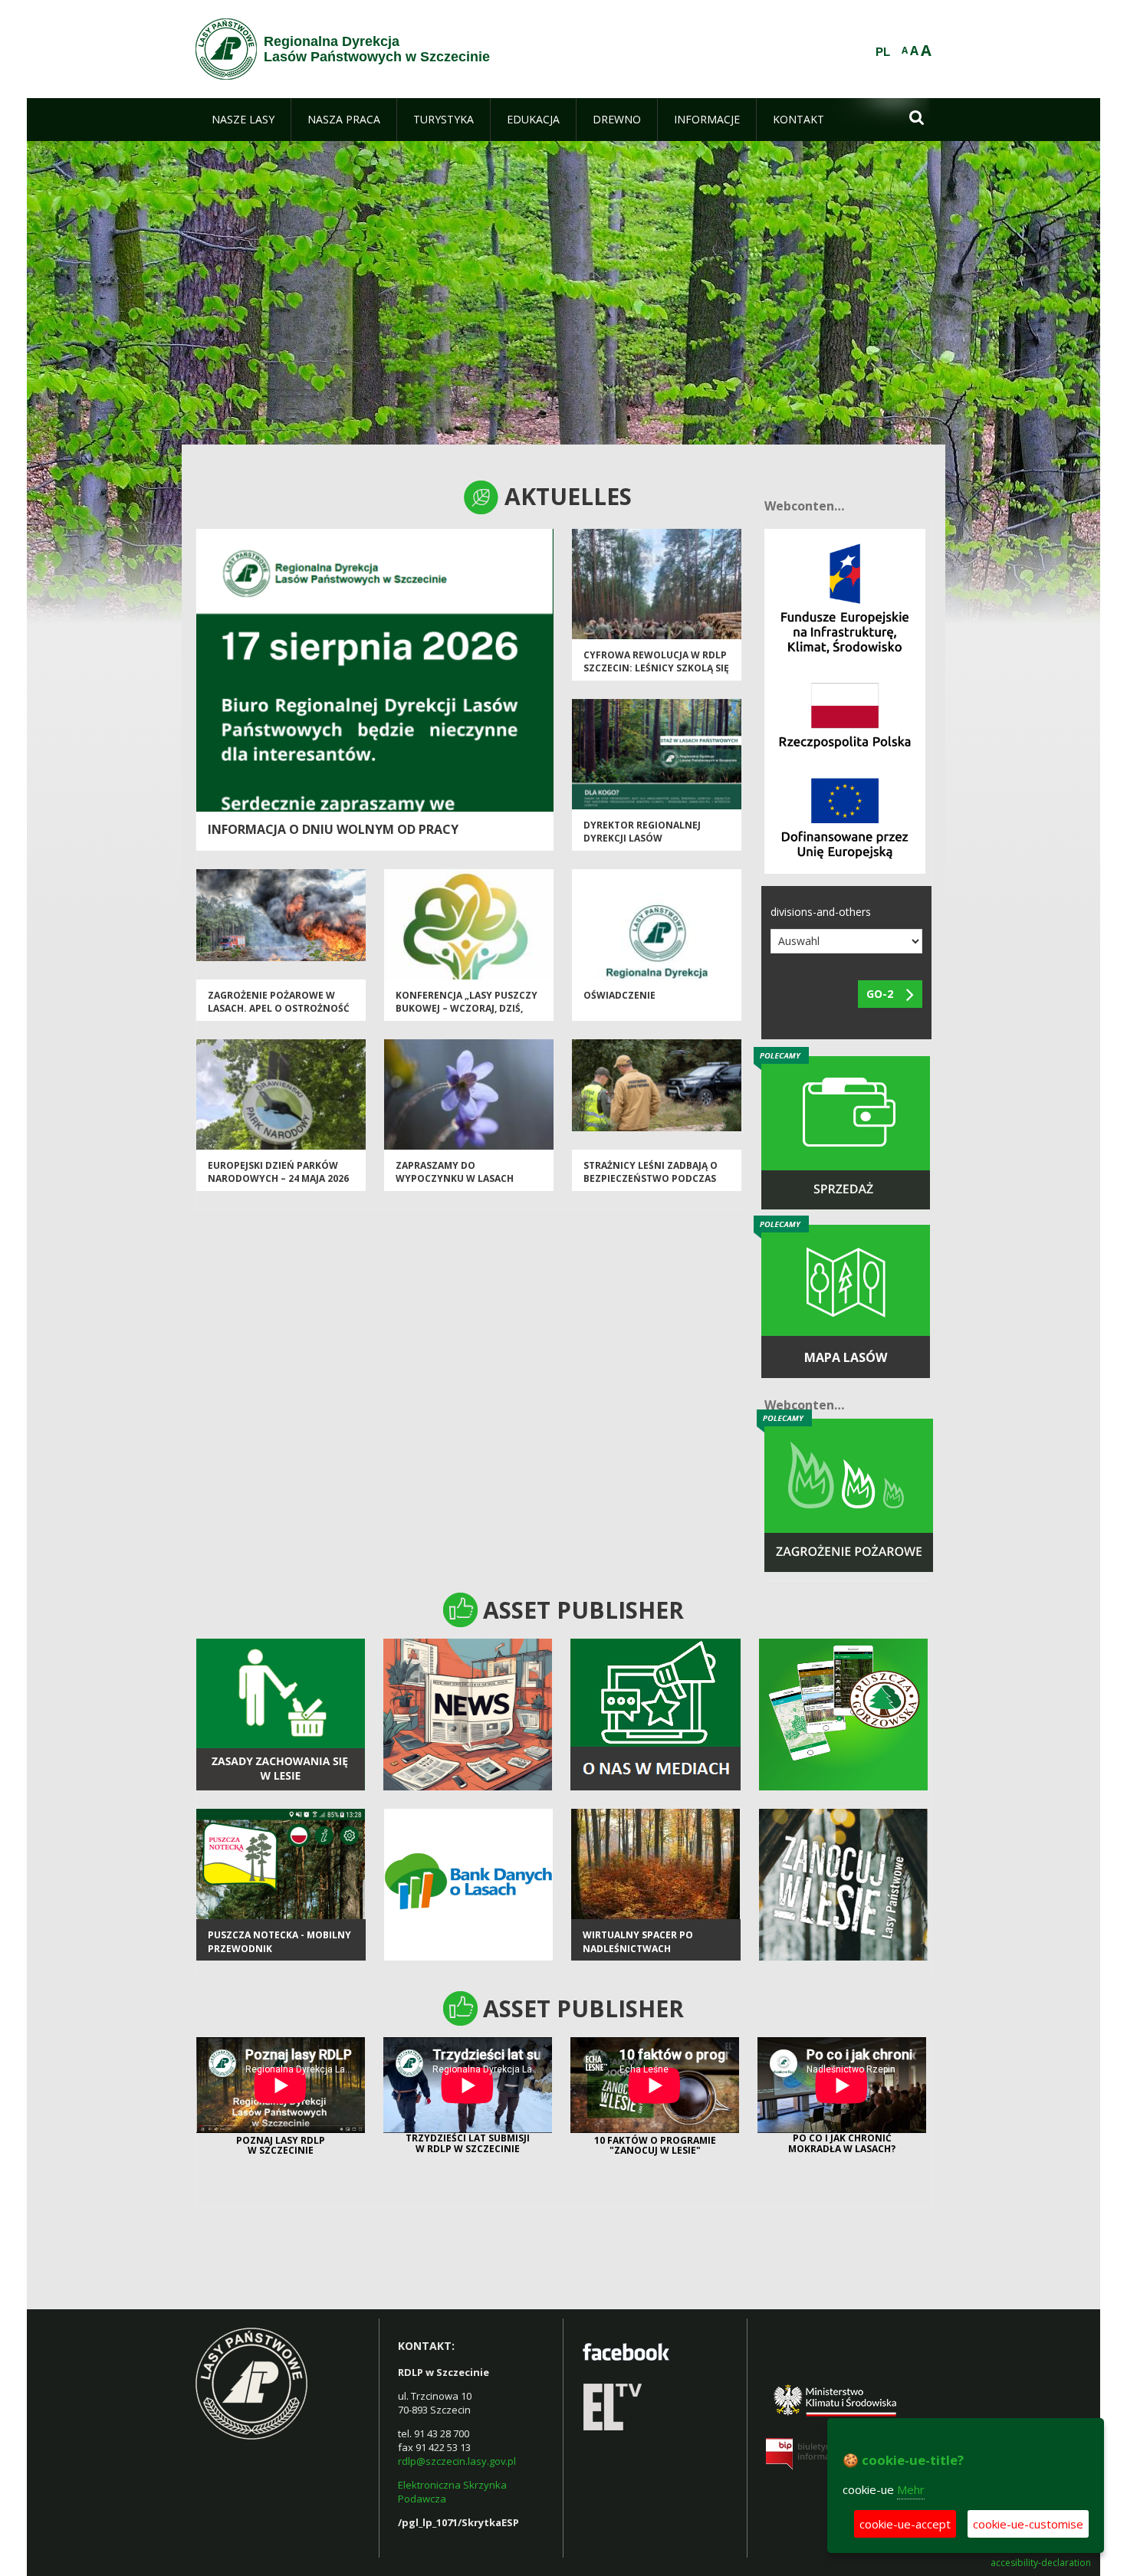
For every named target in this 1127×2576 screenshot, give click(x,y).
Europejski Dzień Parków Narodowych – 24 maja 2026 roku (278, 1179)
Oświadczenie (619, 995)
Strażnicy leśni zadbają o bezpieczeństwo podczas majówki (651, 1179)
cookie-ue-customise (1028, 2524)
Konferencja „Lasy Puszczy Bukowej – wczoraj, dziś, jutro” (467, 1009)
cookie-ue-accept (905, 2524)
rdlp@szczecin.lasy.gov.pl (457, 2461)
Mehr (911, 2489)
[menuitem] (243, 120)
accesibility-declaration (1041, 2563)
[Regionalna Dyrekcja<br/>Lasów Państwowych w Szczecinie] (226, 49)
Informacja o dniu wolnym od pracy (333, 829)
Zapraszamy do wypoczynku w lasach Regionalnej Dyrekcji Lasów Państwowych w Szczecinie (468, 1185)
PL (883, 52)
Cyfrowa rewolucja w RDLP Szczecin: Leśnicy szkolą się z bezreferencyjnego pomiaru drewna (656, 675)
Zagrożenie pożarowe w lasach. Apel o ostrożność (279, 1002)
